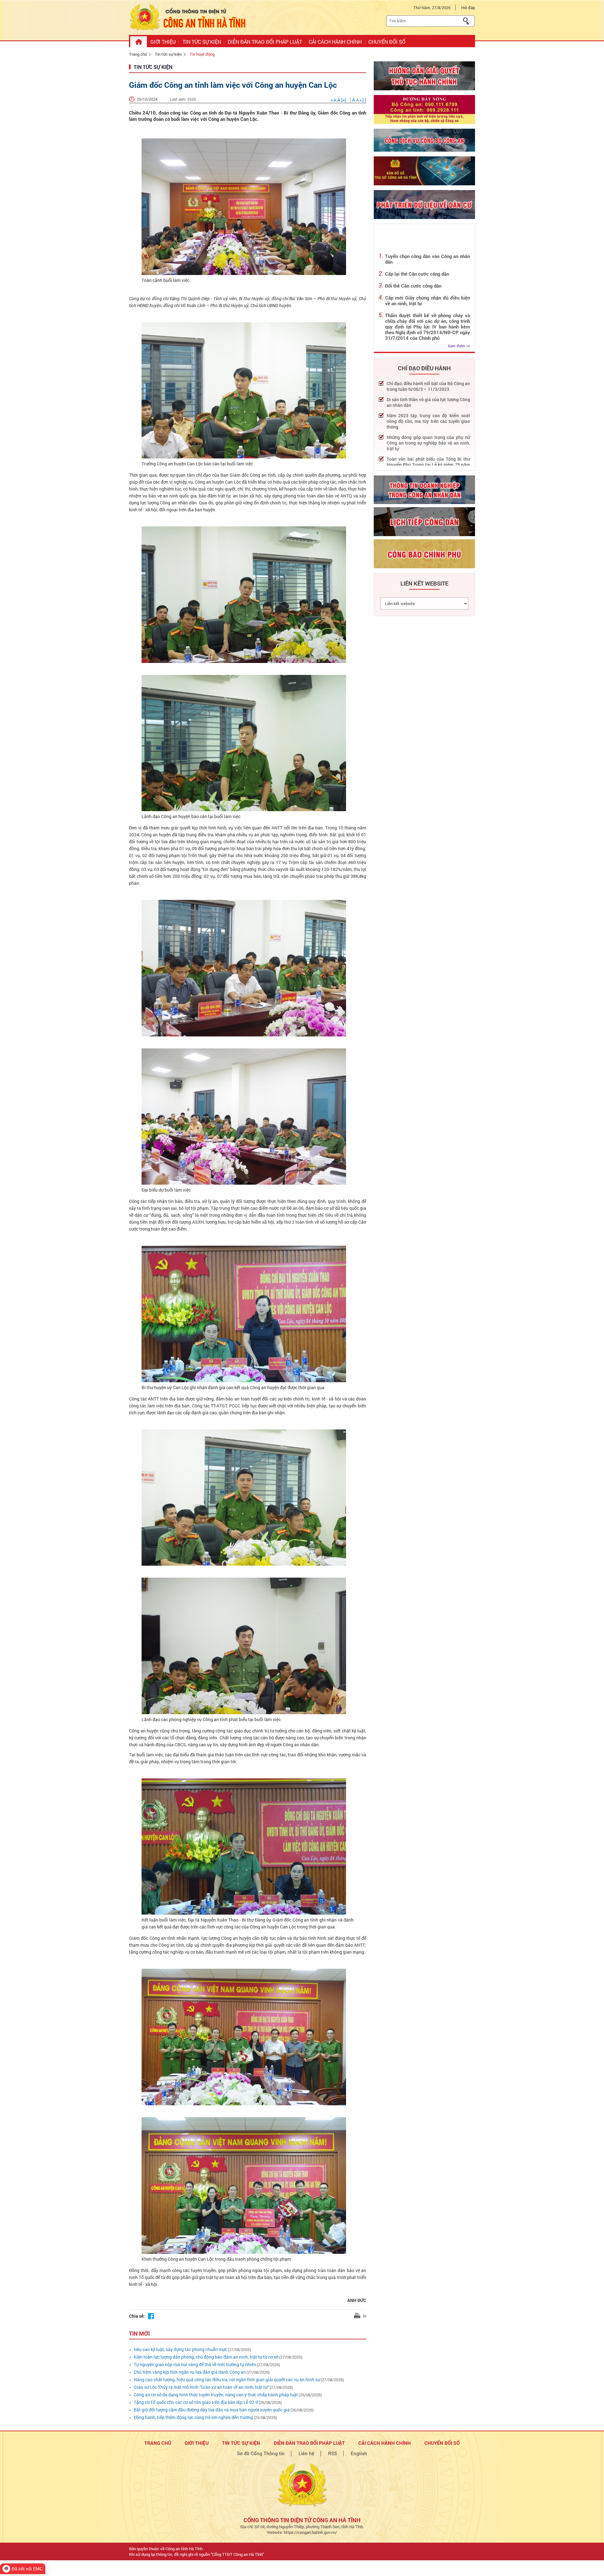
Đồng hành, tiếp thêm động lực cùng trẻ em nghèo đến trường (193, 2417)
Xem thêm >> (459, 346)
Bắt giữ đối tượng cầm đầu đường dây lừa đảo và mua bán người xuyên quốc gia (212, 2410)
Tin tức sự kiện (168, 54)
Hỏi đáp (468, 8)
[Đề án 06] (424, 205)
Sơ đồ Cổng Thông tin (261, 2453)
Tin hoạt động (202, 54)
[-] (359, 100)
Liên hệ (306, 2453)
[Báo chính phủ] (424, 554)
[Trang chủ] (139, 42)
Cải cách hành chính (385, 2443)
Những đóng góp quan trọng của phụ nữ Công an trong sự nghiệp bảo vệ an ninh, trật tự (428, 443)
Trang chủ (138, 54)
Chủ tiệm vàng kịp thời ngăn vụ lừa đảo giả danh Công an (190, 2372)
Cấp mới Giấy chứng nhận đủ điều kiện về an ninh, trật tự (428, 300)
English (359, 2453)
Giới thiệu (197, 2443)
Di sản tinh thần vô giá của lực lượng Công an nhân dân (428, 402)
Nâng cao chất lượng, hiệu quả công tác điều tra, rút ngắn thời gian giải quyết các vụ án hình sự (227, 2380)
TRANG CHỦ (158, 2443)
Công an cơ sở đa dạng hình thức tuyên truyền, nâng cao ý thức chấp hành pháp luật (216, 2395)
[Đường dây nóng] (424, 109)
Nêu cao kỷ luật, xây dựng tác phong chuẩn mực (180, 2349)
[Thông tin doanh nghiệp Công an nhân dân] (424, 490)
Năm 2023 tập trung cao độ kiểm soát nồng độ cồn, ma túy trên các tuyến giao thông (428, 421)
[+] (339, 100)
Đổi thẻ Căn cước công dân (413, 286)
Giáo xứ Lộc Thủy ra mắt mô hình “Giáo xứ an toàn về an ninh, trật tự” (201, 2387)
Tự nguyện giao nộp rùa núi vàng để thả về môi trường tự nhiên (195, 2364)
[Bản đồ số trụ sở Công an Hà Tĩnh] (424, 171)
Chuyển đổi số (442, 2443)
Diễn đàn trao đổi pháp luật (309, 2443)
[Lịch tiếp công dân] (424, 522)
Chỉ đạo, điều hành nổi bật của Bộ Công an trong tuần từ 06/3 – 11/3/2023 (428, 386)
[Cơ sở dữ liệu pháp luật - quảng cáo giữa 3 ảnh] (424, 140)
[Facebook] (151, 2316)
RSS (333, 2453)
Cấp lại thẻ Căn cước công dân (417, 274)
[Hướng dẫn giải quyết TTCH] (424, 76)
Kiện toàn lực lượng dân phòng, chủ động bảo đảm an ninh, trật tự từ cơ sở (206, 2357)
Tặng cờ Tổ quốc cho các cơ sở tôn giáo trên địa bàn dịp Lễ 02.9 (196, 2402)
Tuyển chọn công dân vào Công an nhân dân (428, 259)
